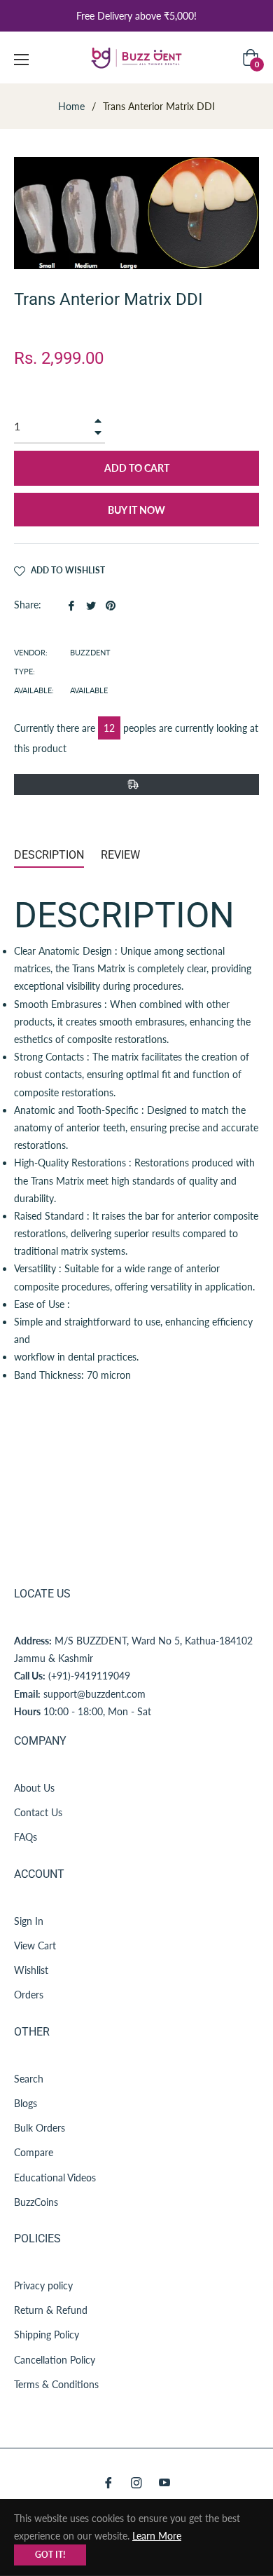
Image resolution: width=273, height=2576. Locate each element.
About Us (34, 1788)
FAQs (26, 1837)
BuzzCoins (36, 2202)
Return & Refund (51, 2310)
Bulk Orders (40, 2128)
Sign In (29, 1921)
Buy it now (136, 510)
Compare (34, 2152)
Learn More (157, 2536)
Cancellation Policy (55, 2360)
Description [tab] (49, 855)
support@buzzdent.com (94, 1694)
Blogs (26, 2103)
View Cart (35, 1945)
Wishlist (31, 1970)
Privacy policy (43, 2285)
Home (71, 106)
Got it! (50, 2555)
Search (29, 2079)
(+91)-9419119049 (89, 1676)
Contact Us (38, 1812)
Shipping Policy (47, 2335)
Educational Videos (55, 2178)
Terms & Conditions (56, 2384)
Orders (29, 1995)
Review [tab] (122, 855)
